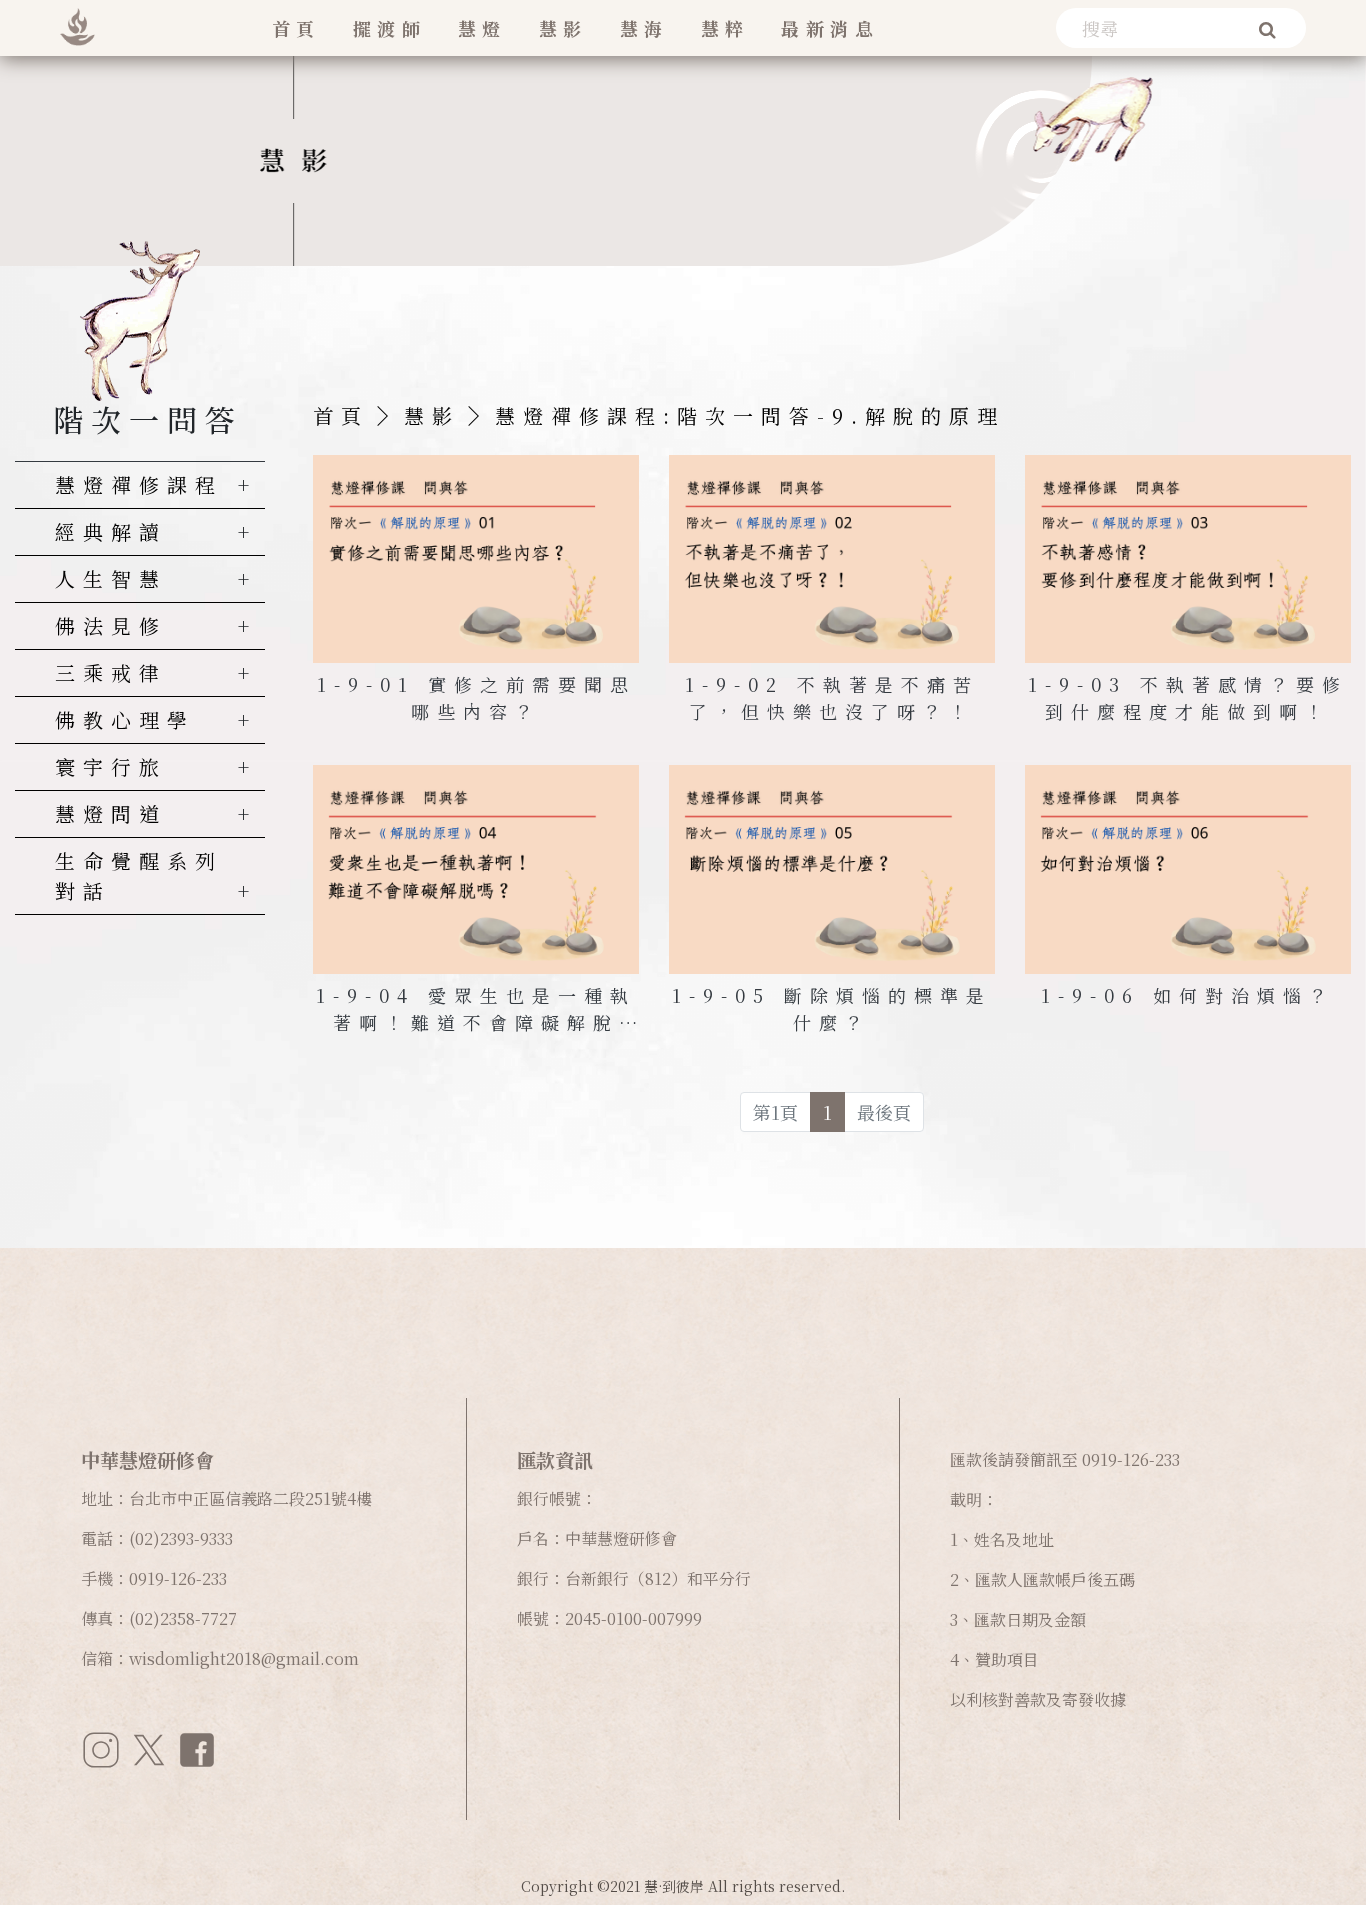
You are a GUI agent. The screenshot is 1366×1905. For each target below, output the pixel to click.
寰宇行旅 (111, 766)
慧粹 (725, 28)
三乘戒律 (111, 672)
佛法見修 (111, 625)
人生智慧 (111, 578)
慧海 (644, 28)
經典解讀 (111, 531)
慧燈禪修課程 (139, 484)
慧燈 (482, 28)
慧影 (563, 28)
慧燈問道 (111, 813)
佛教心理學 (125, 719)
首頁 (296, 28)
